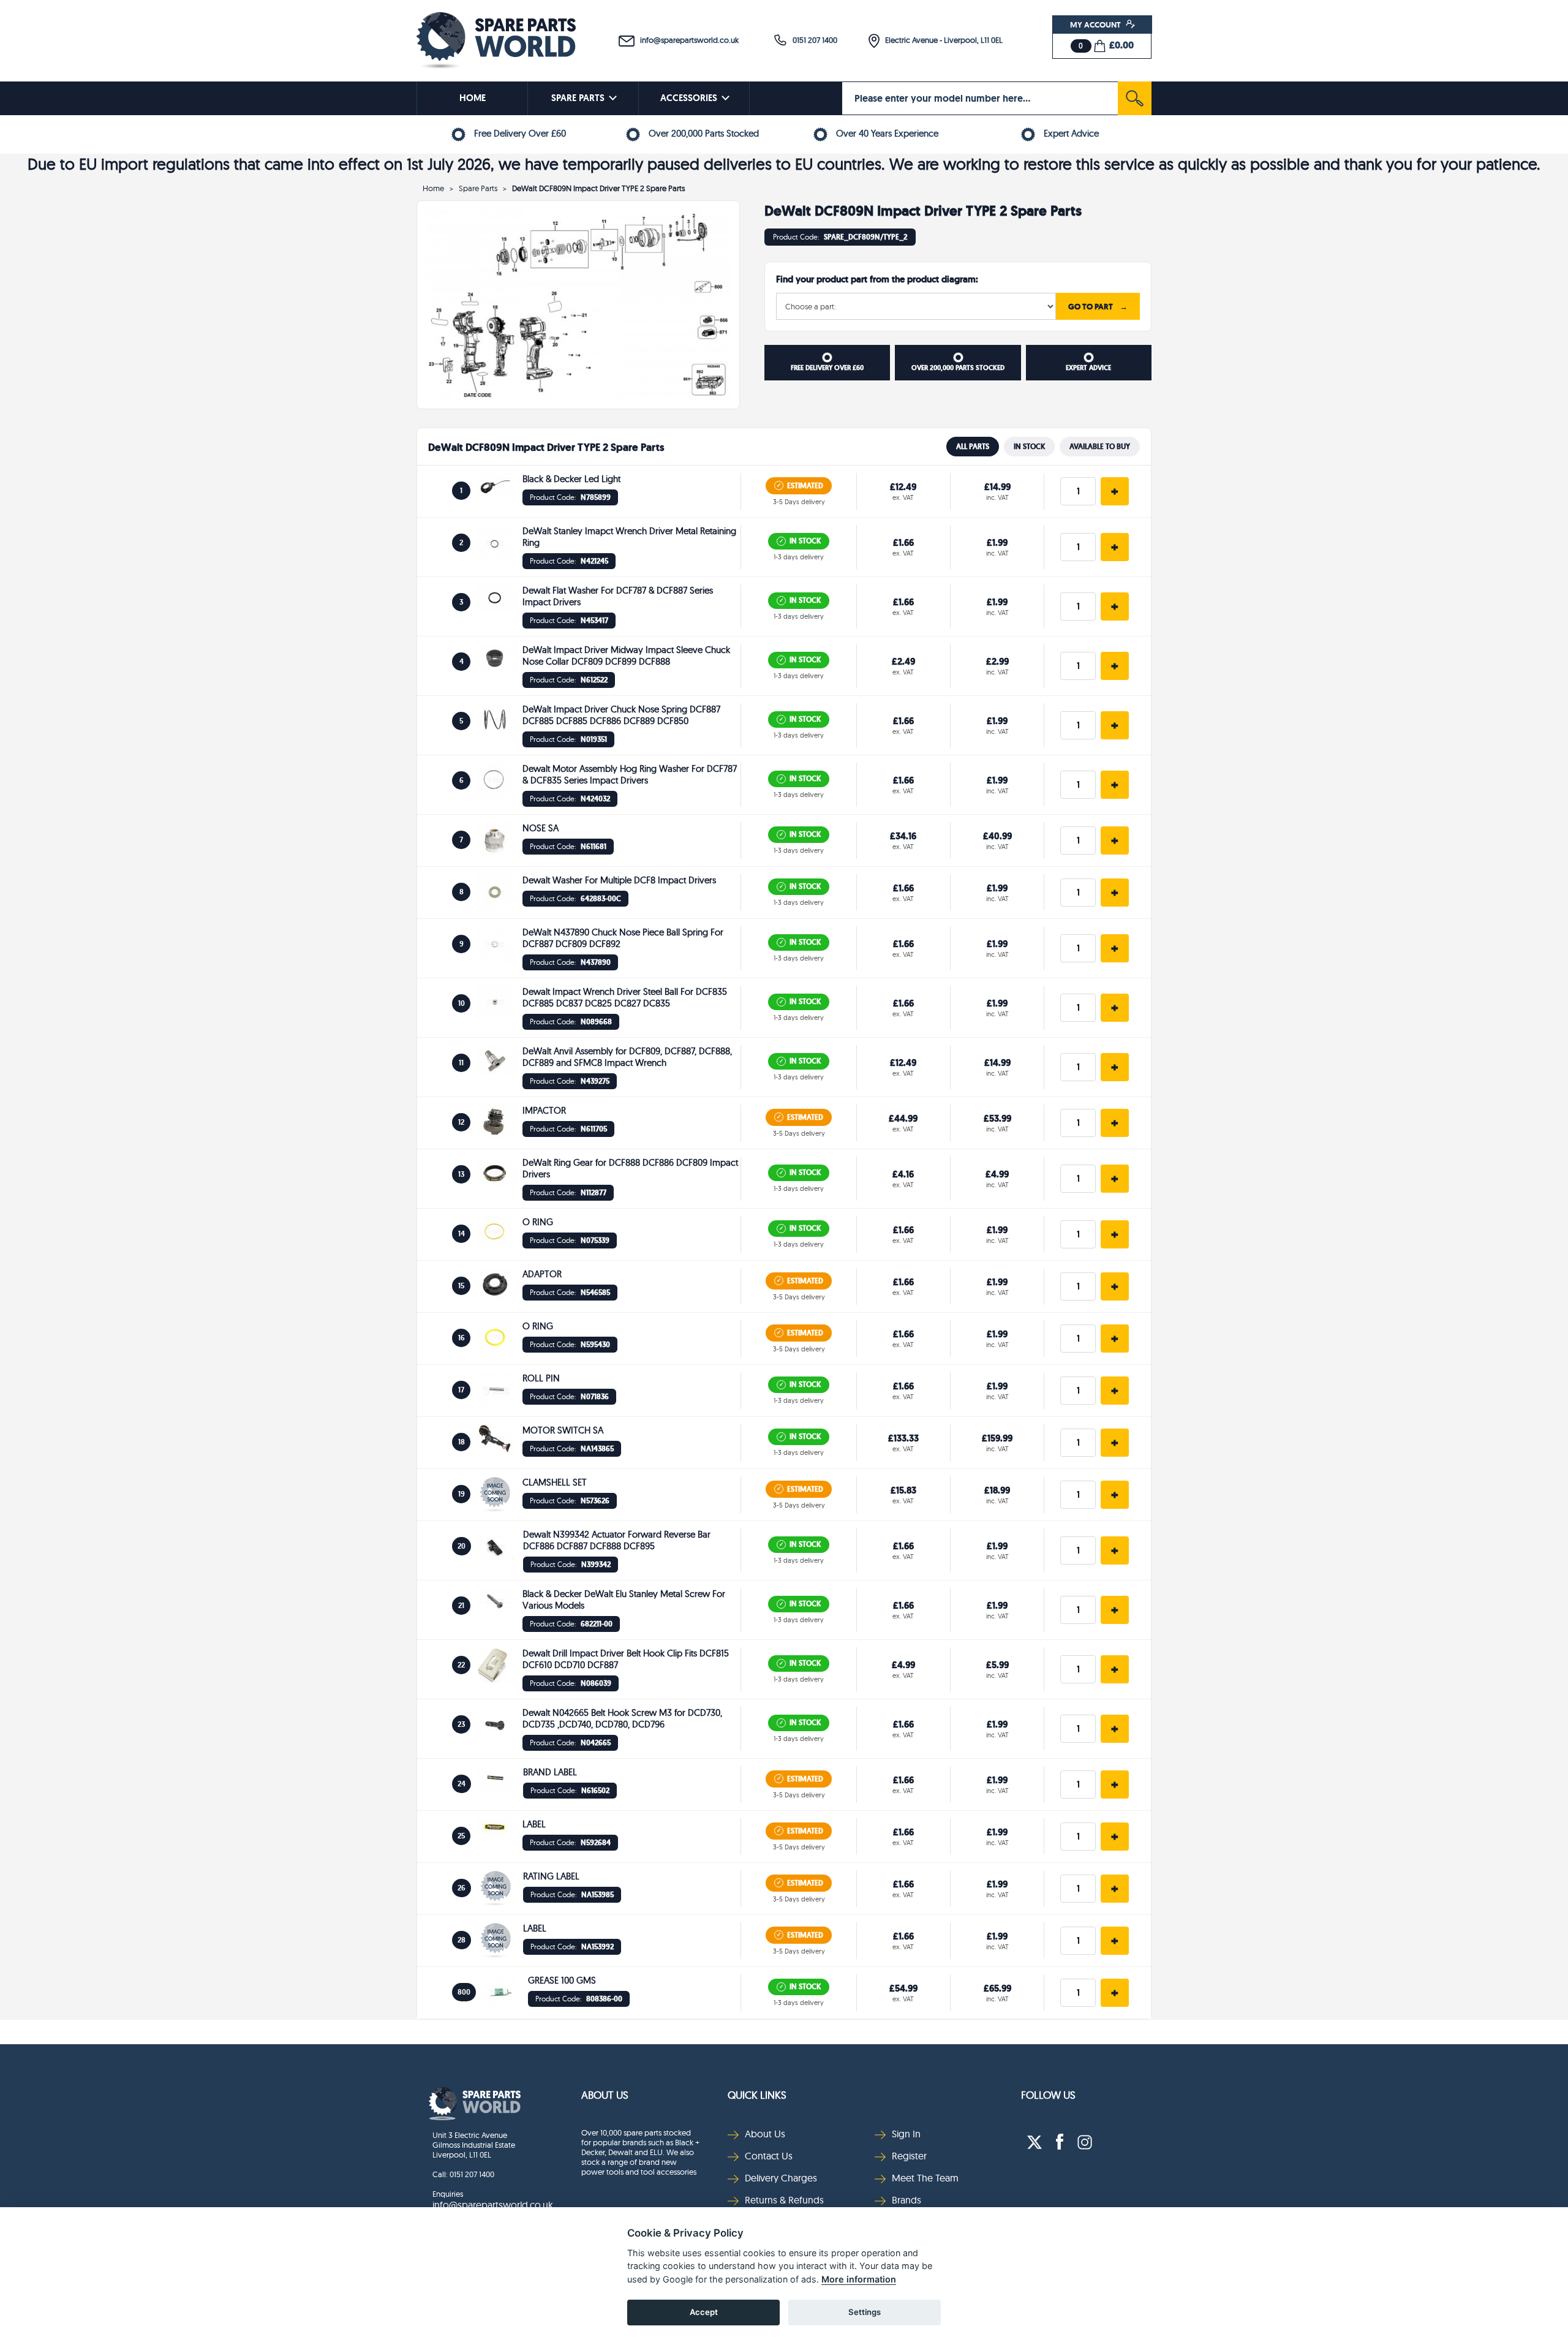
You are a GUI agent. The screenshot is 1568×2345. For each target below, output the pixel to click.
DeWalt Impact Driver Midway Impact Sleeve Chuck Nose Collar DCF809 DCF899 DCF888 (626, 655)
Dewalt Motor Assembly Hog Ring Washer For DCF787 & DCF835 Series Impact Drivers (630, 774)
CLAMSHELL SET (555, 1482)
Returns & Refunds (784, 2200)
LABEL (534, 1824)
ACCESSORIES (689, 98)
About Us (605, 2095)
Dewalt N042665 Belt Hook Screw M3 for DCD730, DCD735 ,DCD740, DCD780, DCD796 (622, 1718)
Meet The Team (925, 2178)
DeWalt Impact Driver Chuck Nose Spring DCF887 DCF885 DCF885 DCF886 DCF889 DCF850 (621, 715)
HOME (473, 98)
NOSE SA (541, 828)
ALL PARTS (973, 447)
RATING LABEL (551, 1876)
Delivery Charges (781, 2178)
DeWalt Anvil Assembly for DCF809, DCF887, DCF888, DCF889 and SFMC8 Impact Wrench (627, 1057)
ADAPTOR (542, 1274)
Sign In (906, 2134)
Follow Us (1048, 2095)
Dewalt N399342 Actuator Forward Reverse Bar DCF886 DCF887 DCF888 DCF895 (617, 1540)
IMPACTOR (544, 1110)
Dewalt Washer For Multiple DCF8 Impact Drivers (619, 880)
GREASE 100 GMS (562, 1980)
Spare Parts (478, 188)
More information (859, 2279)
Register (909, 2156)
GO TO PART (1098, 306)
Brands (907, 2200)
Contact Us (769, 2156)
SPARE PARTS (578, 98)
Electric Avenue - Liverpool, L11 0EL (941, 40)
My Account (1096, 25)
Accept (704, 2312)
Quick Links (757, 2095)
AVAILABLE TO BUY (1100, 447)
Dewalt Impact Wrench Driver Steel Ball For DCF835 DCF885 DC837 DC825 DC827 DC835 (625, 997)
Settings (865, 2312)
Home (433, 188)
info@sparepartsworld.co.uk (687, 40)
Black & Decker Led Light (571, 479)
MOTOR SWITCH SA (563, 1430)
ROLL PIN (541, 1378)
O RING (538, 1222)
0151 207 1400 (812, 40)
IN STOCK (1029, 447)
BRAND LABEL (550, 1772)
